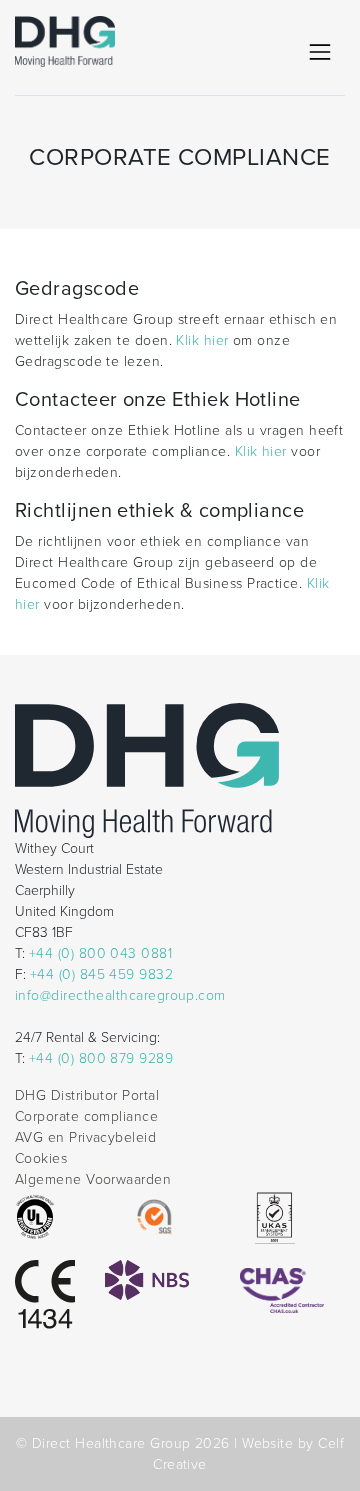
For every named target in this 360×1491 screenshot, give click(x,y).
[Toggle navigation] (320, 52)
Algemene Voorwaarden (93, 1179)
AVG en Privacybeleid (85, 1137)
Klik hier (202, 340)
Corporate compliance (86, 1116)
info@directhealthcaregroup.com (120, 995)
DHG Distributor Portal (87, 1095)
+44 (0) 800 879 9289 (101, 1058)
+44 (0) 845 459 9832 (101, 974)
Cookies (41, 1158)
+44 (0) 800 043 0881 (100, 953)
